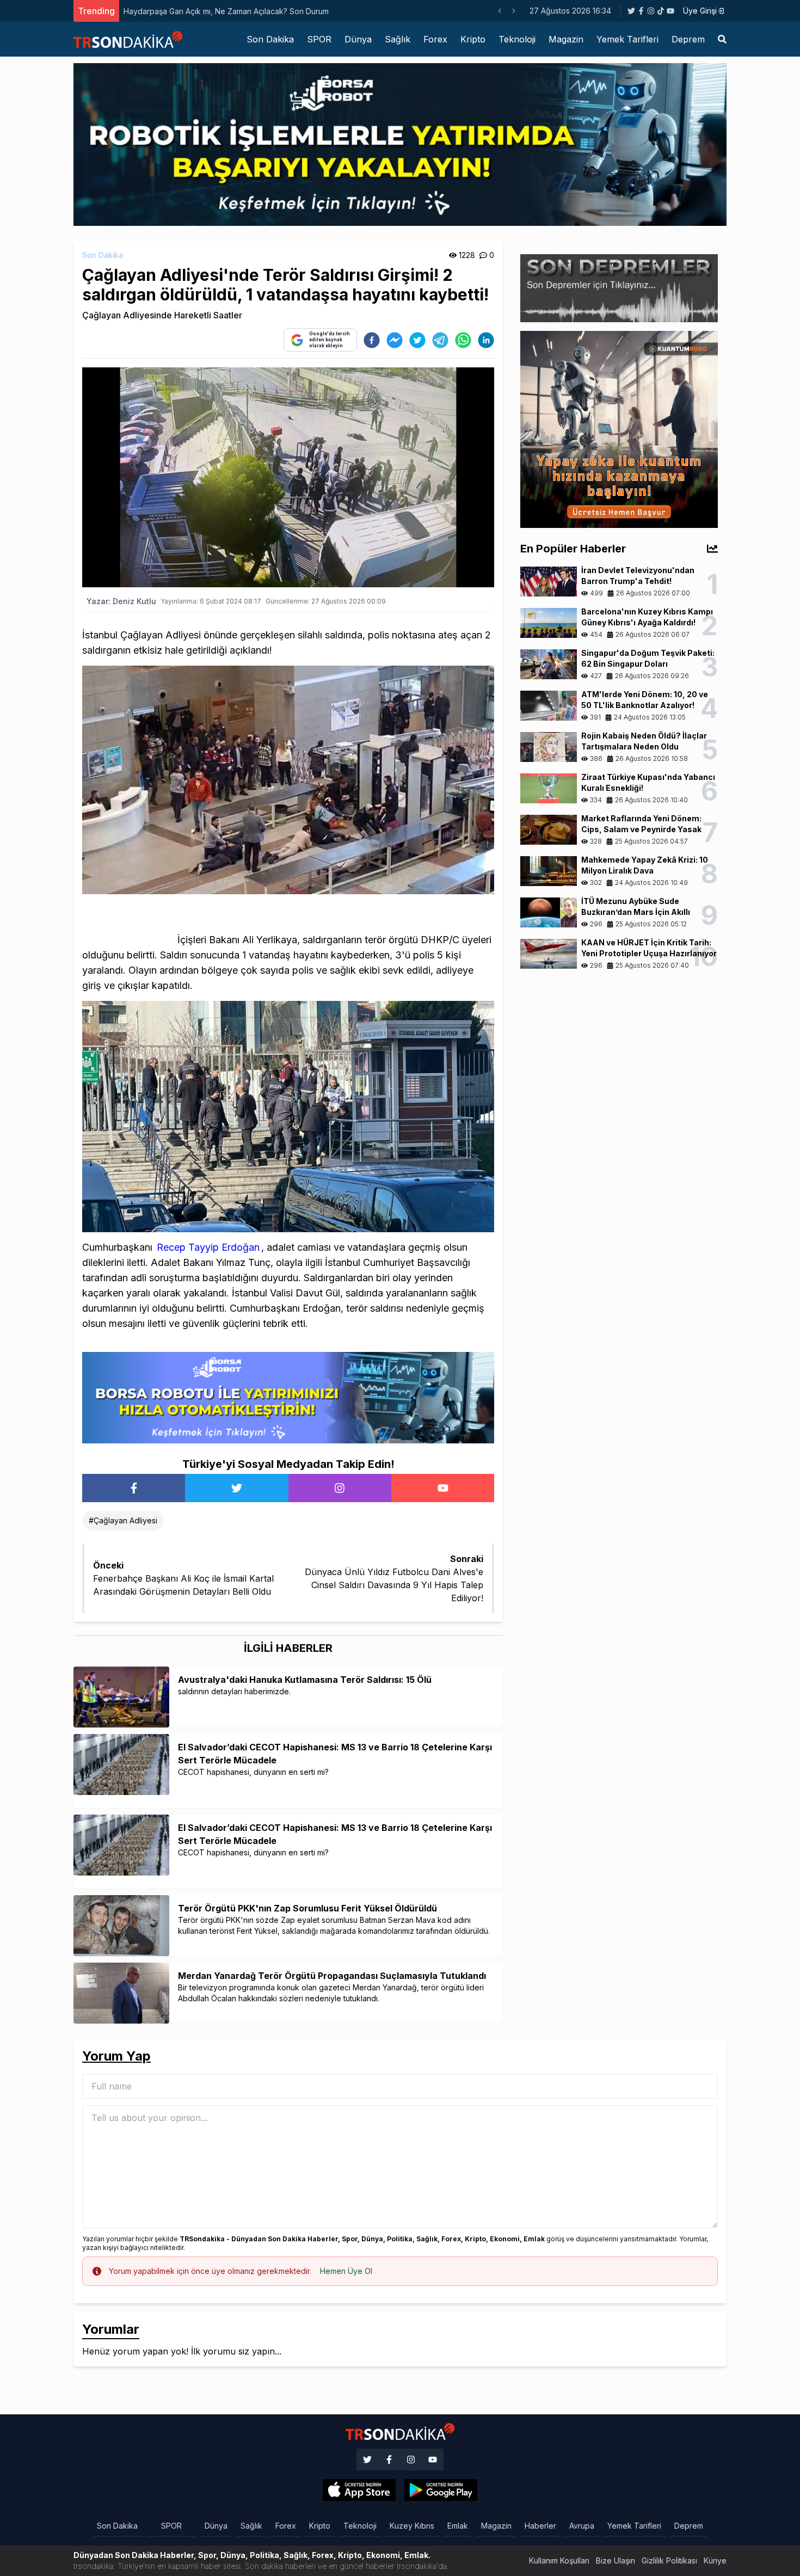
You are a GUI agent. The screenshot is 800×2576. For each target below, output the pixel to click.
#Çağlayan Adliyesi (123, 1520)
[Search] (722, 39)
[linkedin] (486, 340)
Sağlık (398, 39)
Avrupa (582, 2526)
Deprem (688, 39)
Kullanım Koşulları (559, 2560)
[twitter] (417, 340)
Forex (435, 39)
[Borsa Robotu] (288, 1397)
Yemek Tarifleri (627, 39)
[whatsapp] (463, 340)
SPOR (319, 39)
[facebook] (372, 340)
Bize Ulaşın (616, 2560)
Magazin (566, 39)
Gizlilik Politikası (669, 2560)
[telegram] (440, 340)
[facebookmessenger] (395, 340)
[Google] (359, 2490)
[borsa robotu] (400, 144)
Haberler (540, 2526)
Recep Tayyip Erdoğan (208, 1247)
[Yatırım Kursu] (619, 428)
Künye (715, 2560)
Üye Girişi (700, 11)
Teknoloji (517, 39)
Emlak (458, 2526)
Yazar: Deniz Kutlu (121, 601)
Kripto (473, 39)
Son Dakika (270, 39)
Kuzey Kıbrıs (412, 2526)
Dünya (358, 39)
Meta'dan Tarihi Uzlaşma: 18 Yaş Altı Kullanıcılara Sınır (218, 11)
